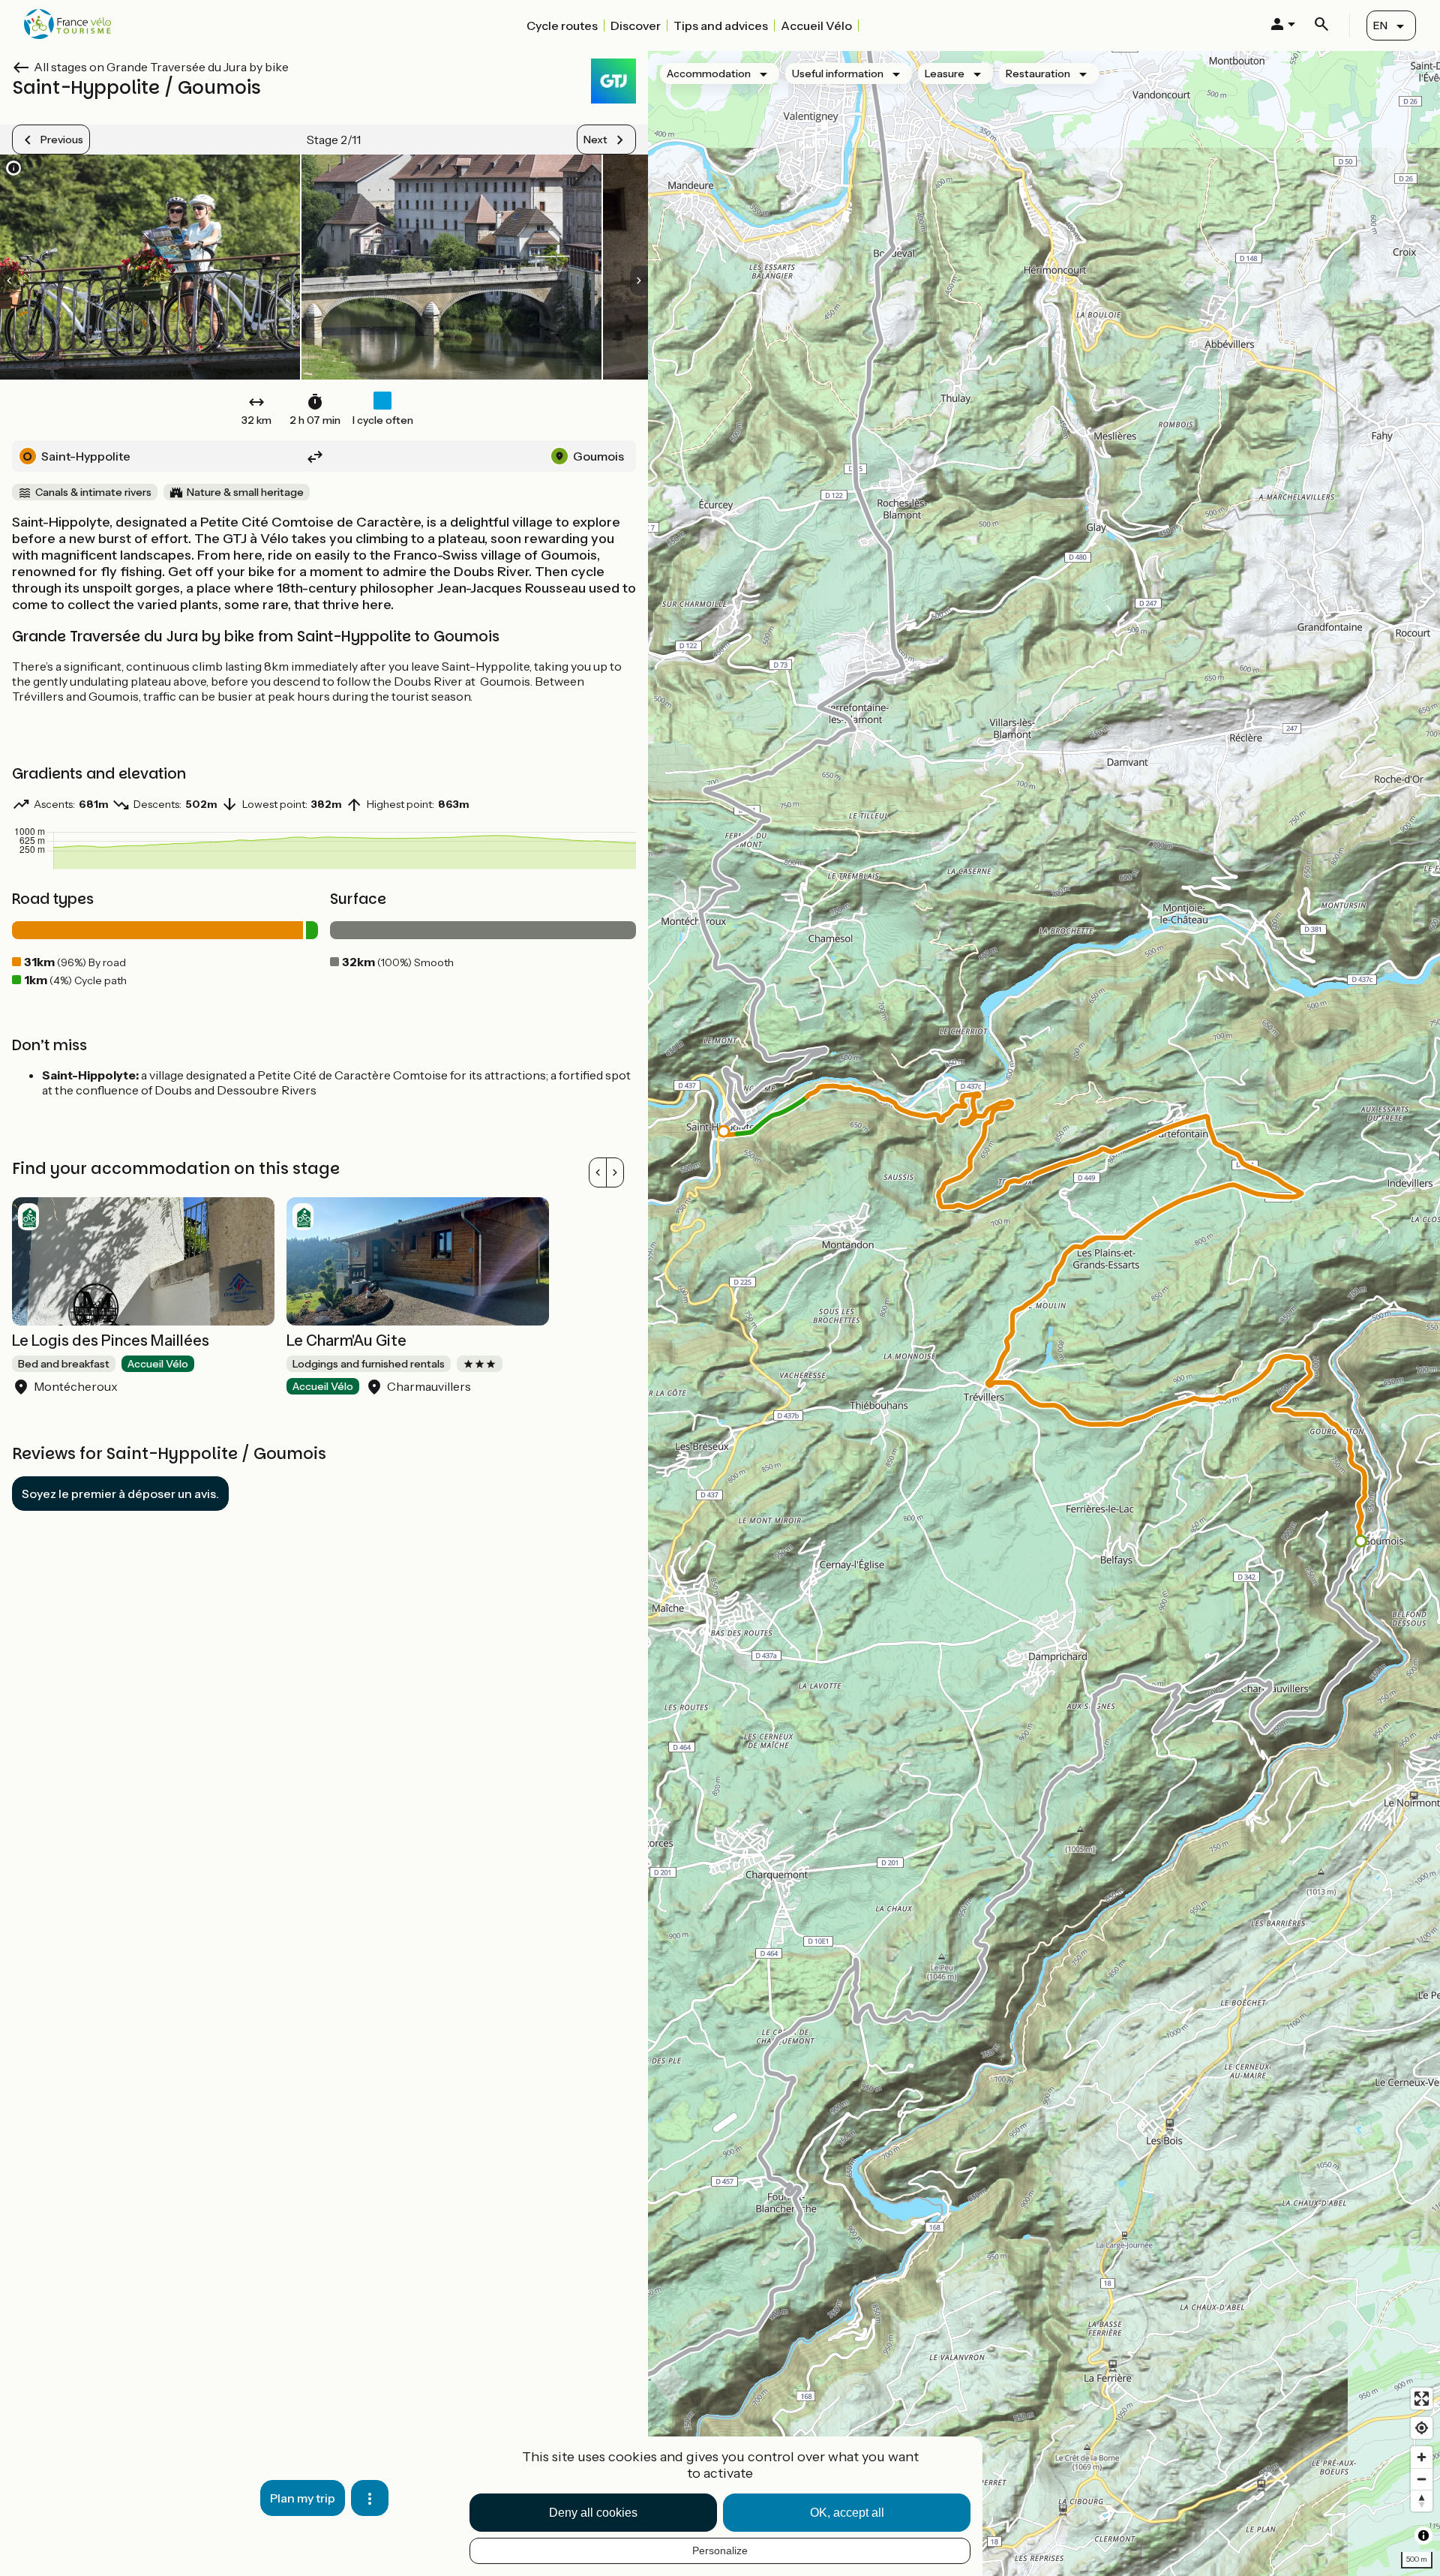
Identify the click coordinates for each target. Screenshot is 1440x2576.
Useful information (838, 74)
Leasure (945, 74)
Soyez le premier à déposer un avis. (120, 1494)
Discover (636, 26)
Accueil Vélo (816, 26)
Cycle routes (562, 26)
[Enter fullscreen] (1422, 2399)
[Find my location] (1422, 2428)
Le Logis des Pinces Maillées (111, 1341)
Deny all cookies (593, 2513)
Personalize (720, 2550)
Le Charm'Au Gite (346, 1341)
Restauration (1038, 74)
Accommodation (709, 74)
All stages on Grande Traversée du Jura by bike (161, 67)
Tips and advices (721, 26)
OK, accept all (847, 2513)
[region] (1044, 1314)
